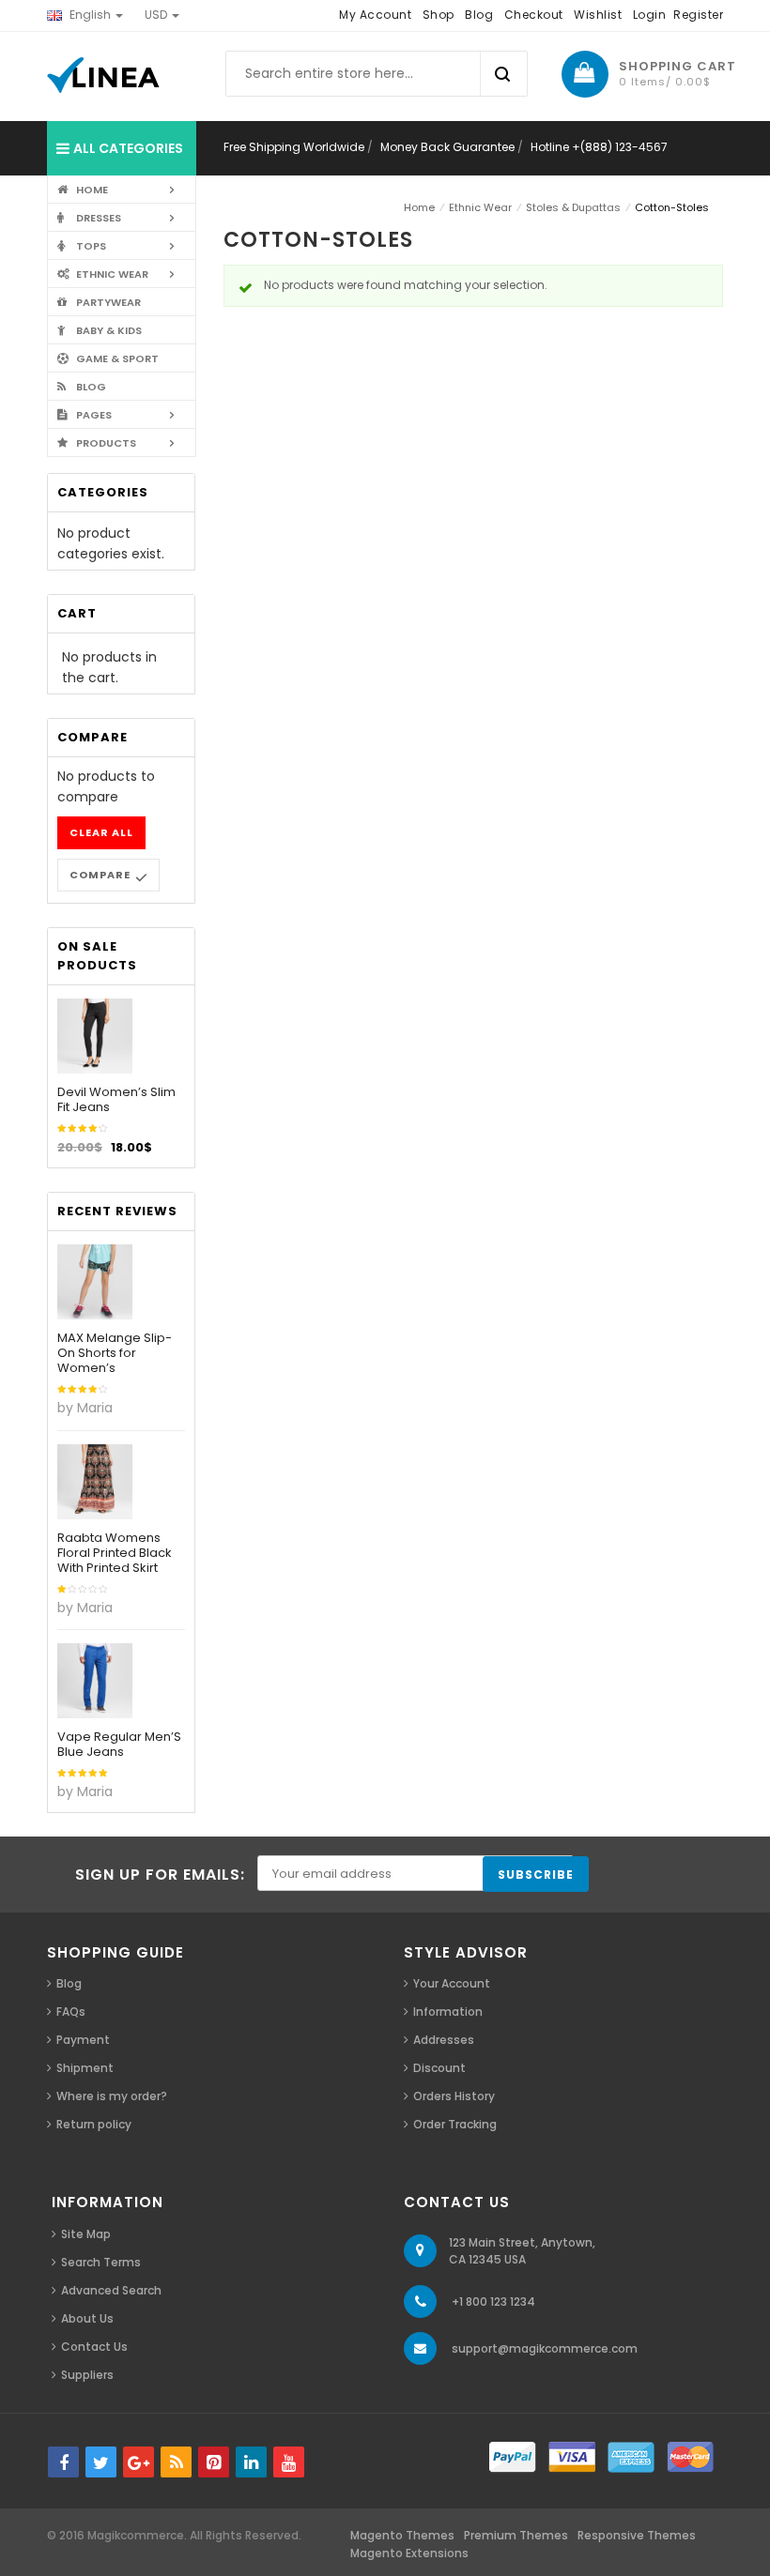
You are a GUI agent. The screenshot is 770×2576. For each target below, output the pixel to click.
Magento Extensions (409, 2553)
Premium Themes (516, 2535)
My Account (375, 15)
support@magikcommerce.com (545, 2348)
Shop (439, 15)
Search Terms (101, 2262)
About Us (87, 2318)
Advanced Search (111, 2290)
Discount (439, 2068)
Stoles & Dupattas (573, 207)
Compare (100, 875)
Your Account (452, 1983)
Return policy (94, 2124)
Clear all (101, 832)
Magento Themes (402, 2535)
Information (448, 2012)
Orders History (454, 2096)
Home (419, 207)
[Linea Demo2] (103, 75)
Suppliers (87, 2375)
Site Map (86, 2234)
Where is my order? (112, 2096)
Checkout (534, 15)
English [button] (90, 15)
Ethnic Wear (480, 207)
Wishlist (598, 15)
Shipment (85, 2068)
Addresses (444, 2040)
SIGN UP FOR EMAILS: (160, 1875)
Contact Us (94, 2347)
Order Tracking (455, 2124)
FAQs (71, 2012)
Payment (83, 2040)
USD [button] (157, 15)
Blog (479, 15)
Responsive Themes (637, 2535)
